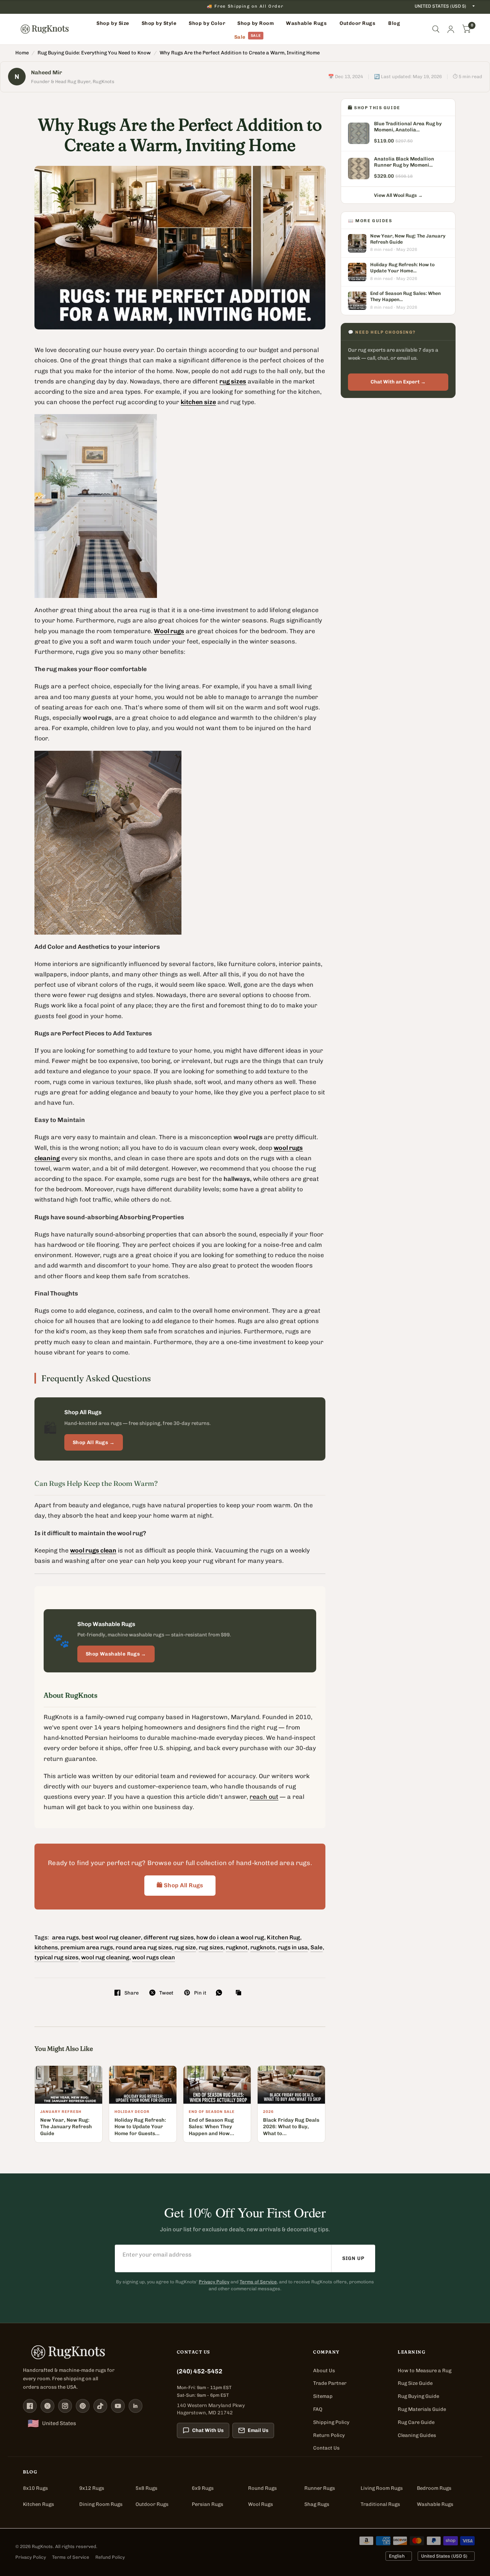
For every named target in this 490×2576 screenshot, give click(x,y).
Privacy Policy (214, 2282)
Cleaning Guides (417, 2435)
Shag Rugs (317, 2504)
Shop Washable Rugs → (116, 1654)
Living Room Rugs (382, 2488)
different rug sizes (169, 1937)
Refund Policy (110, 2557)
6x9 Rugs (203, 2488)
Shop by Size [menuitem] (113, 23)
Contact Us (326, 2448)
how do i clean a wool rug (230, 1937)
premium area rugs (87, 1947)
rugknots (263, 1947)
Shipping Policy (331, 2422)
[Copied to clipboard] (240, 1993)
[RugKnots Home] (92, 2352)
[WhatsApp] (221, 1993)
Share (131, 1993)
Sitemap (323, 2396)
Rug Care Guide (416, 2422)
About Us (324, 2370)
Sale (317, 1947)
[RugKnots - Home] (45, 29)
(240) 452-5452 (200, 2371)
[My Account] (451, 29)
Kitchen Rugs (38, 2504)
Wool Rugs (261, 2504)
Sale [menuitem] (240, 37)
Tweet (166, 1993)
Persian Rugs (207, 2504)
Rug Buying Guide (418, 2396)
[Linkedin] (136, 2406)
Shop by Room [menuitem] (256, 23)
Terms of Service (258, 2282)
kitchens (46, 1947)
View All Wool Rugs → (398, 195)
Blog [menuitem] (394, 23)
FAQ (318, 2409)
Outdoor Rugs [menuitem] (357, 23)
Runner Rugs (320, 2488)
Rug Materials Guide (422, 2409)
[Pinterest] (83, 2406)
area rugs (65, 1937)
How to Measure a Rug (425, 2370)
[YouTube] (118, 2406)
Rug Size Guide (415, 2383)
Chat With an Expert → (398, 382)
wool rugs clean (154, 1957)
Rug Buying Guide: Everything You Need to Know (94, 53)
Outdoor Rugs (152, 2504)
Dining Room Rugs (101, 2504)
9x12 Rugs (92, 2488)
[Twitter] (47, 2406)
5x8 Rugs (146, 2488)
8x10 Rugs (35, 2488)
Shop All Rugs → (94, 1442)
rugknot (237, 1947)
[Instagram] (65, 2406)
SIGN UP (353, 2258)
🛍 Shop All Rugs (180, 1885)
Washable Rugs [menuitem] (306, 23)
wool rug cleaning (105, 1957)
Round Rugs (262, 2488)
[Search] (436, 29)
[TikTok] (100, 2406)
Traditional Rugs (380, 2504)
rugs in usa (293, 1947)
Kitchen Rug (283, 1937)
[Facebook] (30, 2406)
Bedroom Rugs (434, 2488)
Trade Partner (330, 2383)
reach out (264, 1797)
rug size (185, 1947)
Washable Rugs (435, 2504)
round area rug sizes (144, 1947)
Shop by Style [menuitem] (159, 23)
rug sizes (211, 1947)
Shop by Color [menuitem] (207, 23)
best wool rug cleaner (111, 1937)
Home (22, 53)
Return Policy (329, 2435)
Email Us (258, 2430)
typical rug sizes (56, 1957)
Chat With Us (208, 2430)
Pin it (200, 1993)
